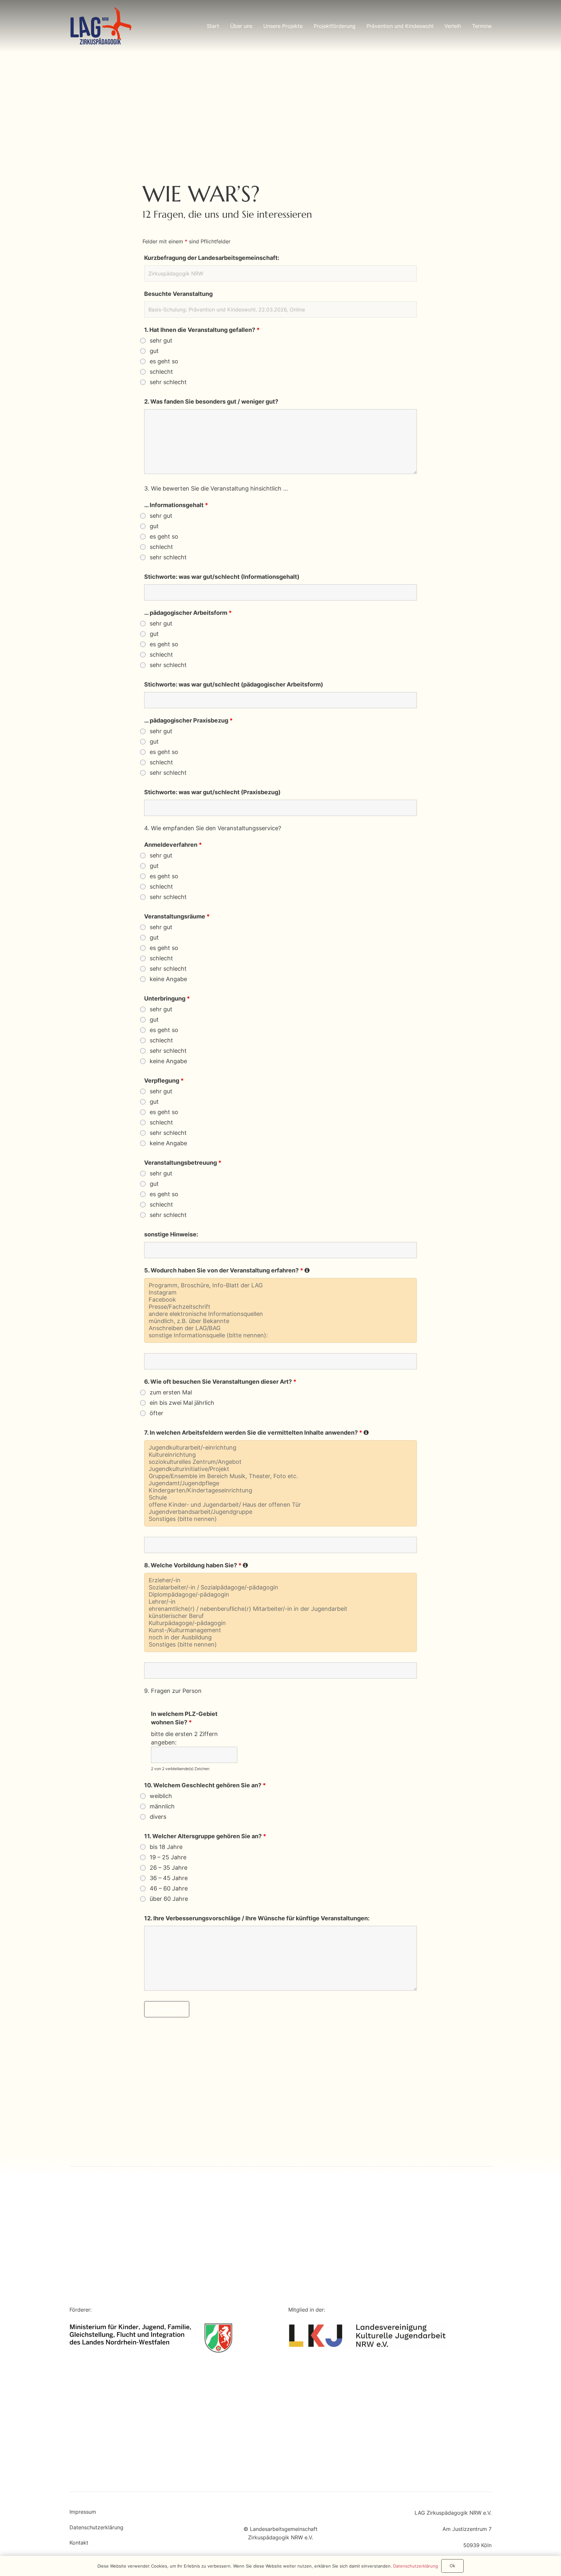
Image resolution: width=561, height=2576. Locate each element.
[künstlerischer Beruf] (281, 1616)
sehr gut (161, 341)
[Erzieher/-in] (281, 1580)
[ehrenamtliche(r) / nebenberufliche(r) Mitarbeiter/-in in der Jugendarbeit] (281, 1609)
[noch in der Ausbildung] (281, 1637)
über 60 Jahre (169, 1899)
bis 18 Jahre (166, 1847)
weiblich (161, 1796)
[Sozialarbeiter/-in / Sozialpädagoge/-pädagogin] (281, 1587)
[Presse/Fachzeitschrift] (281, 1307)
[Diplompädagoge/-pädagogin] (281, 1595)
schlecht (161, 372)
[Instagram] (281, 1293)
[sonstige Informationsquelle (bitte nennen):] (281, 1335)
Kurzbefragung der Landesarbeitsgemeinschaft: (212, 258)
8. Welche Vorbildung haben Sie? (196, 1565)
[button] (257, 26)
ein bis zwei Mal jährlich (182, 1403)
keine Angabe (168, 979)
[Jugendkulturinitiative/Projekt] (281, 1469)
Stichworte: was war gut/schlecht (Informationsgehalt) (222, 577)
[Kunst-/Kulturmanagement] (281, 1630)
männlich (162, 1806)
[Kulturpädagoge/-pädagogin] (281, 1623)
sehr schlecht (168, 382)
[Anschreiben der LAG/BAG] (281, 1328)
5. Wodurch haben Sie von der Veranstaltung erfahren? (227, 1270)
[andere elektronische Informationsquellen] (281, 1314)
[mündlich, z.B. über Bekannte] (281, 1321)
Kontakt (79, 2543)
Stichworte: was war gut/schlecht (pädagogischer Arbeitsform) (234, 684)
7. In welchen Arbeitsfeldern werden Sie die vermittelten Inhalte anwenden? (256, 1433)
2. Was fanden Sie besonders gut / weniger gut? (211, 401)
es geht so (164, 361)
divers (158, 1817)
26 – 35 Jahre (168, 1868)
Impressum (83, 2512)
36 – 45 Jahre (169, 1878)
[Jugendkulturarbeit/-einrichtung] (281, 1448)
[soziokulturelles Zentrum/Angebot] (281, 1462)
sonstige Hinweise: (171, 1234)
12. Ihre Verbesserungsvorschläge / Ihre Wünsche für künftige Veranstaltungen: (257, 1918)
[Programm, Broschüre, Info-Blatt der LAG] (281, 1285)
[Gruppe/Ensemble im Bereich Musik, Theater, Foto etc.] (281, 1476)
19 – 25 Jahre (168, 1857)
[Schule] (281, 1498)
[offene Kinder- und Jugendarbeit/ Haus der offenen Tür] (281, 1505)
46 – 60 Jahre (169, 1889)
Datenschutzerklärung (96, 2527)
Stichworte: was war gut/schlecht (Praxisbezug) (212, 792)
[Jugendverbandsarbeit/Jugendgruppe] (281, 1512)
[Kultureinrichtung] (281, 1455)
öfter (156, 1413)
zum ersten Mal (171, 1392)
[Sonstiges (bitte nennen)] (281, 1519)
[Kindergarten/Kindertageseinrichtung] (281, 1490)
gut (154, 351)
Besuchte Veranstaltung (178, 294)
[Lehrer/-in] (281, 1602)
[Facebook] (281, 1300)
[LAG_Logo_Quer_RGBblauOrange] (101, 26)
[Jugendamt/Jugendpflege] (281, 1483)
